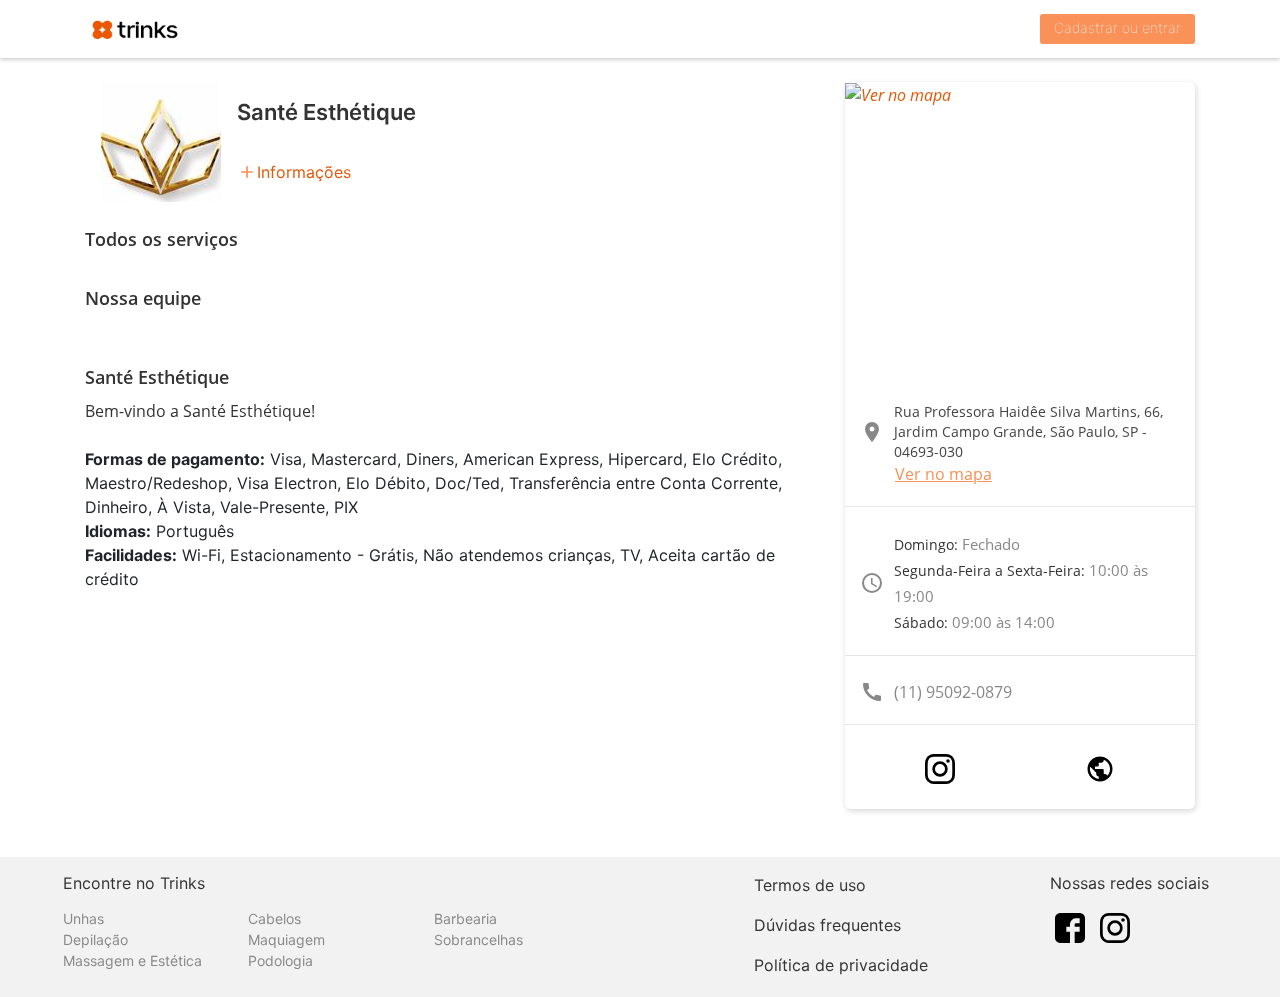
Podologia (280, 960)
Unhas (83, 918)
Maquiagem (286, 939)
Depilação (95, 939)
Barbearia (465, 918)
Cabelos (274, 918)
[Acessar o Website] (1100, 769)
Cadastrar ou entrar (1117, 27)
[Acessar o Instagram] (940, 769)
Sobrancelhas (478, 939)
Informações (304, 172)
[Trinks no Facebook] (1070, 926)
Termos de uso (810, 885)
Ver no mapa (943, 474)
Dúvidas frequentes (827, 925)
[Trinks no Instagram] (1115, 926)
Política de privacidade (841, 965)
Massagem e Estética (132, 960)
